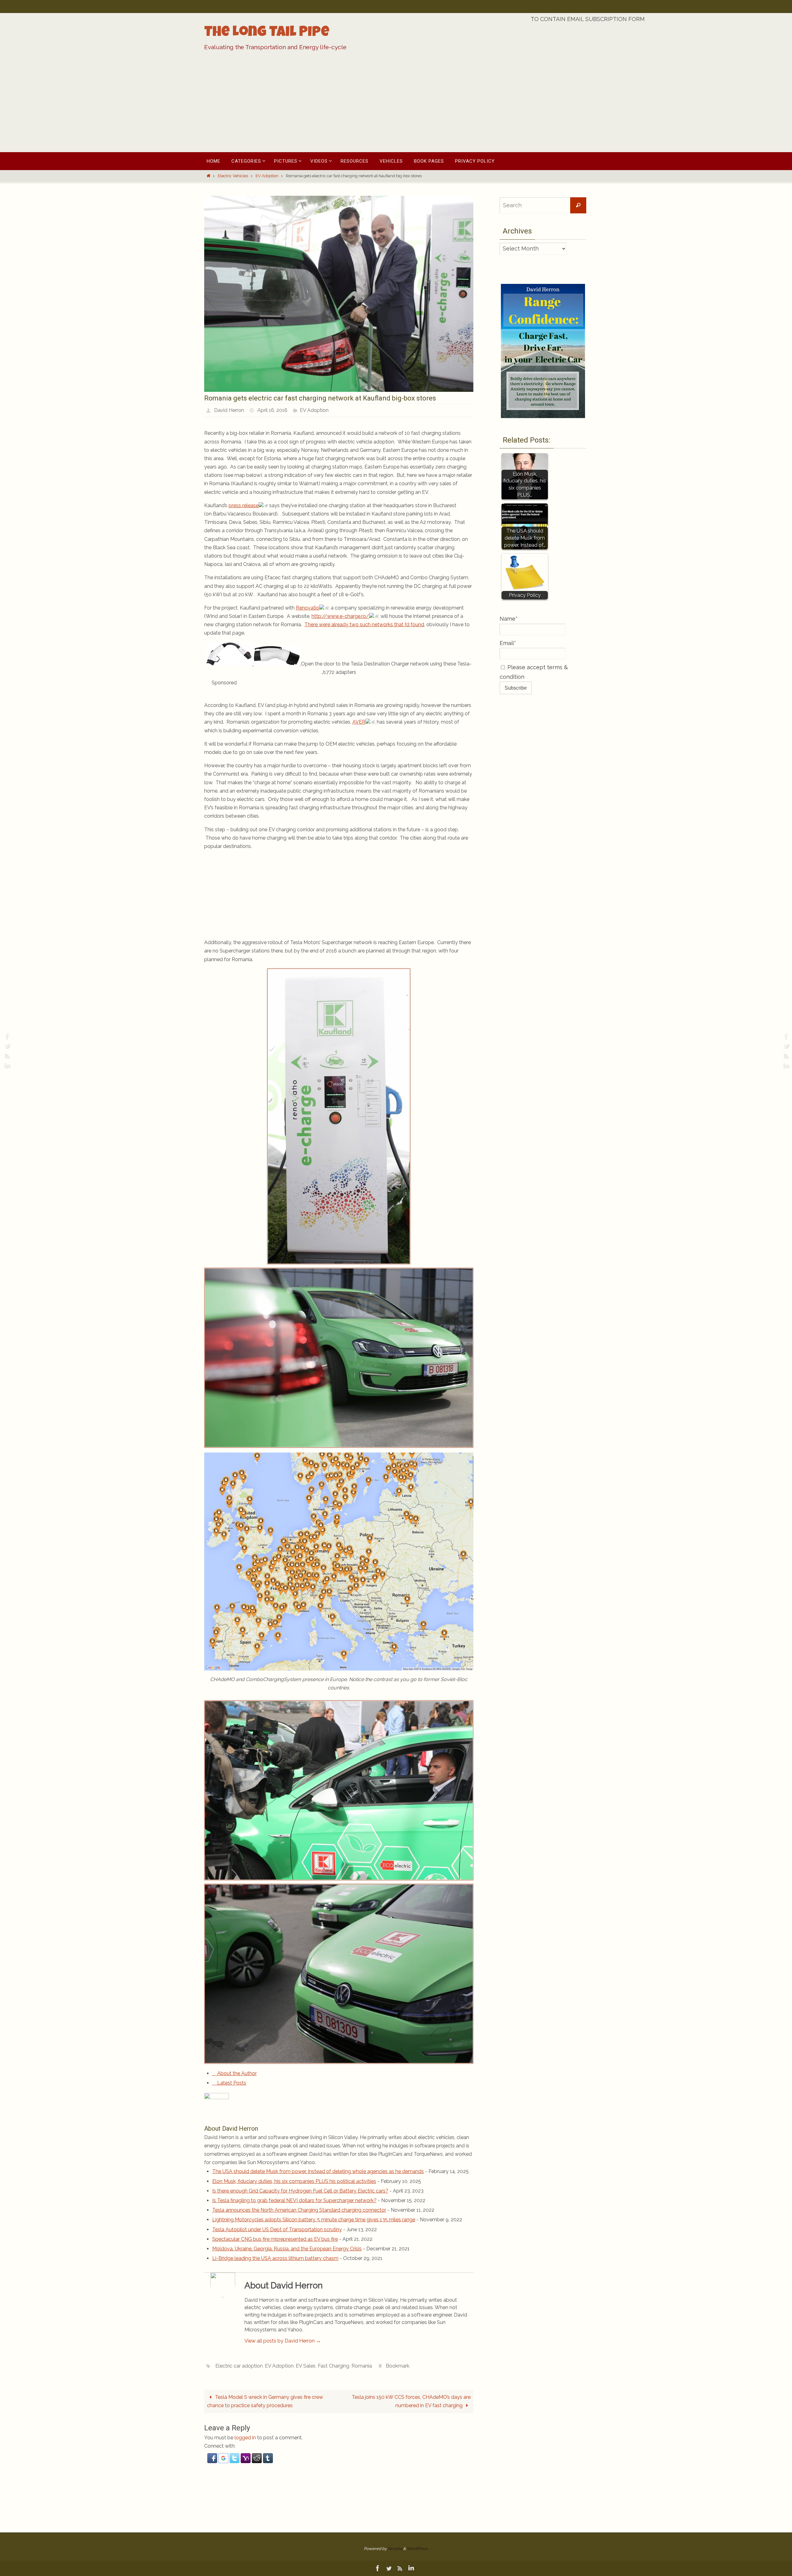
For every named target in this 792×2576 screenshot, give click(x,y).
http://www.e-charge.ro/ (340, 616)
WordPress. (418, 2549)
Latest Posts (231, 2083)
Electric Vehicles (233, 176)
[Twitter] (6, 1046)
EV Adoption (267, 176)
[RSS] (6, 1056)
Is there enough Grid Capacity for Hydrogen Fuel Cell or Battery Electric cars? (300, 2191)
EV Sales (306, 2366)
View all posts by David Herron (283, 2341)
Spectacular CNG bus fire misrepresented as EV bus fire (275, 2239)
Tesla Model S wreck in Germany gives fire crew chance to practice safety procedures (265, 2401)
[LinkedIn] (6, 1066)
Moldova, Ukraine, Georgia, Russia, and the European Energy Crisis (287, 2249)
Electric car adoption (239, 2366)
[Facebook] (6, 1036)
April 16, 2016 (272, 410)
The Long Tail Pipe (267, 33)
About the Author (236, 2073)
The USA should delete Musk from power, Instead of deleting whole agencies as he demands (318, 2171)
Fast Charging (334, 2366)
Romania (362, 2366)
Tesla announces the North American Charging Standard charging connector (299, 2210)
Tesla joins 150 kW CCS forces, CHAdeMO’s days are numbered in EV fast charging (411, 2401)
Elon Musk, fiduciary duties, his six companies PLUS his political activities (294, 2181)
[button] (213, 2461)
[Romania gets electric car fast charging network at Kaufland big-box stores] (339, 390)
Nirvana (395, 2549)
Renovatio (308, 608)
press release (244, 505)
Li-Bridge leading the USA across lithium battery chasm (275, 2258)
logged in (245, 2438)
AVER (359, 722)
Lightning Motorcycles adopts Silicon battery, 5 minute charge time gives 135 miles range (314, 2220)
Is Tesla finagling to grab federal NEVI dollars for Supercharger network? (294, 2200)
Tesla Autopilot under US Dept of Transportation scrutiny (277, 2229)
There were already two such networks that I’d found (364, 625)
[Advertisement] (396, 106)
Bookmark (398, 2366)
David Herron (229, 410)
